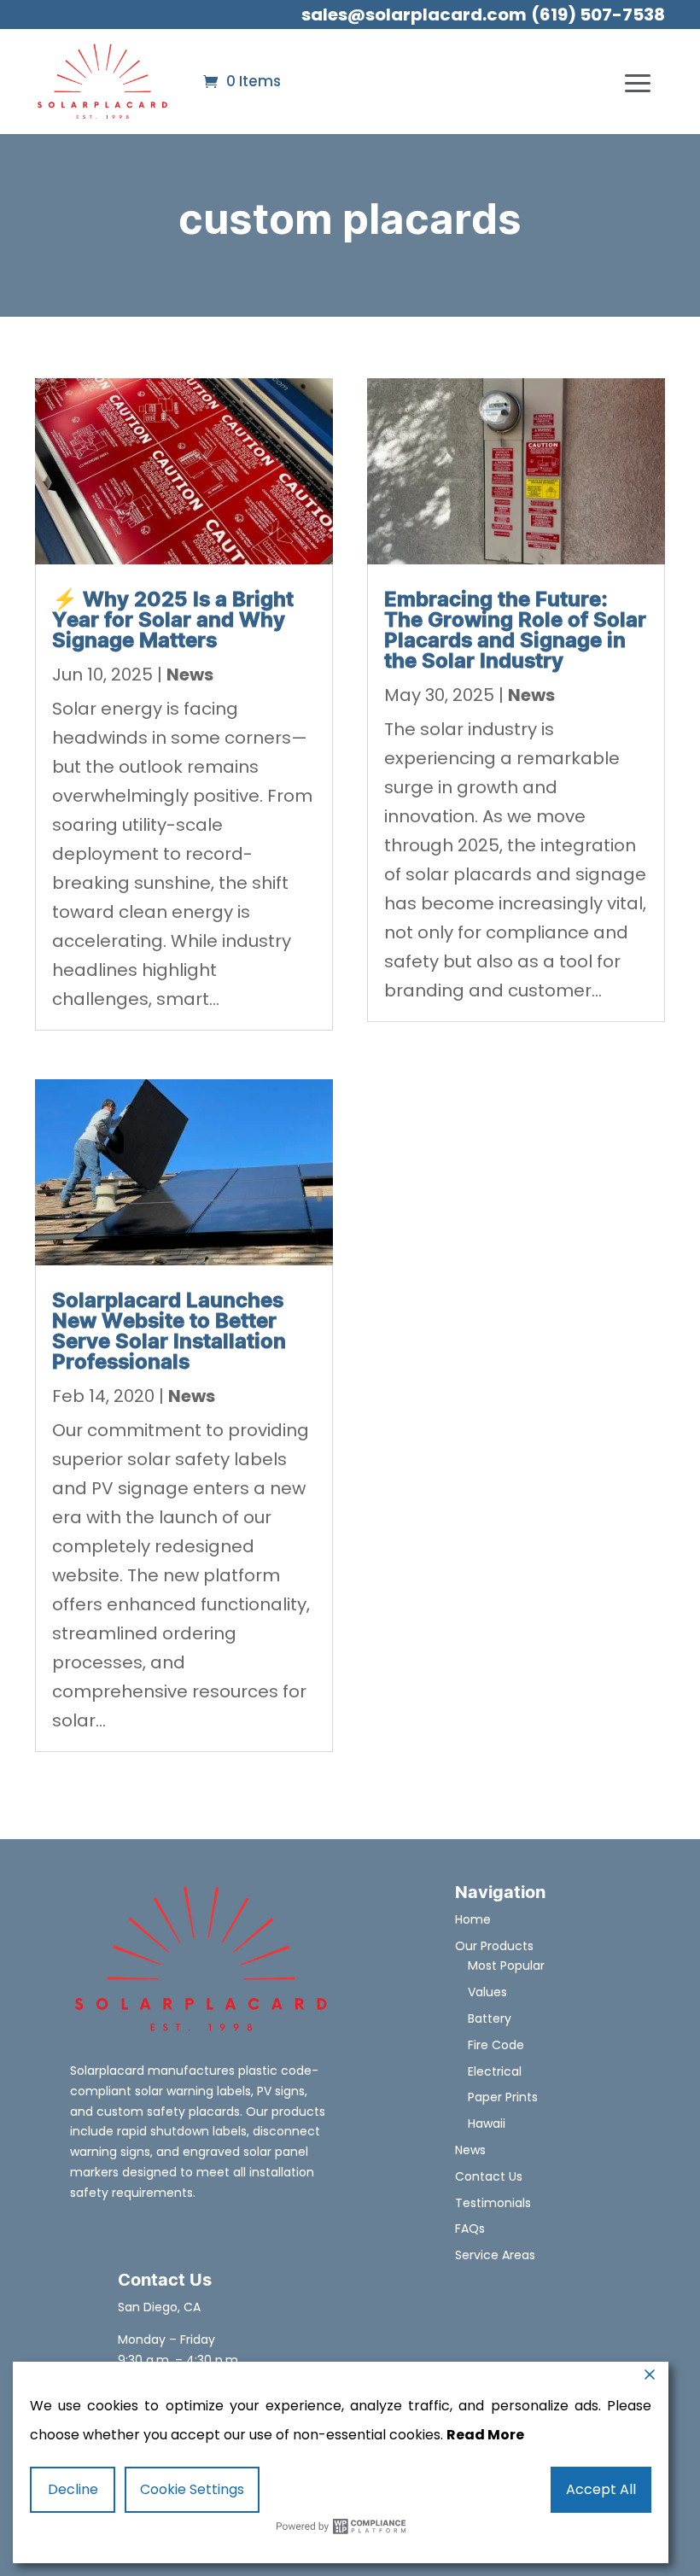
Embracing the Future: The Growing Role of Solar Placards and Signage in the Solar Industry (515, 631)
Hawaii (487, 2123)
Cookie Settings (192, 2489)
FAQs (470, 2228)
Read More (485, 2435)
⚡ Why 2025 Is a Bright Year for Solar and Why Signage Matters (173, 620)
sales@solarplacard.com (414, 15)
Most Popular (506, 1966)
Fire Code (496, 2045)
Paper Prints (503, 2097)
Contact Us (489, 2176)
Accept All (601, 2489)
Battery (490, 2018)
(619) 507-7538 (598, 15)
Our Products (494, 1946)
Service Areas (495, 2255)
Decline (73, 2489)
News (190, 675)
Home (473, 1919)
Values (487, 1992)
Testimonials (493, 2203)
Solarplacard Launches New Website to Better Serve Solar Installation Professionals (169, 1332)
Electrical (495, 2071)
